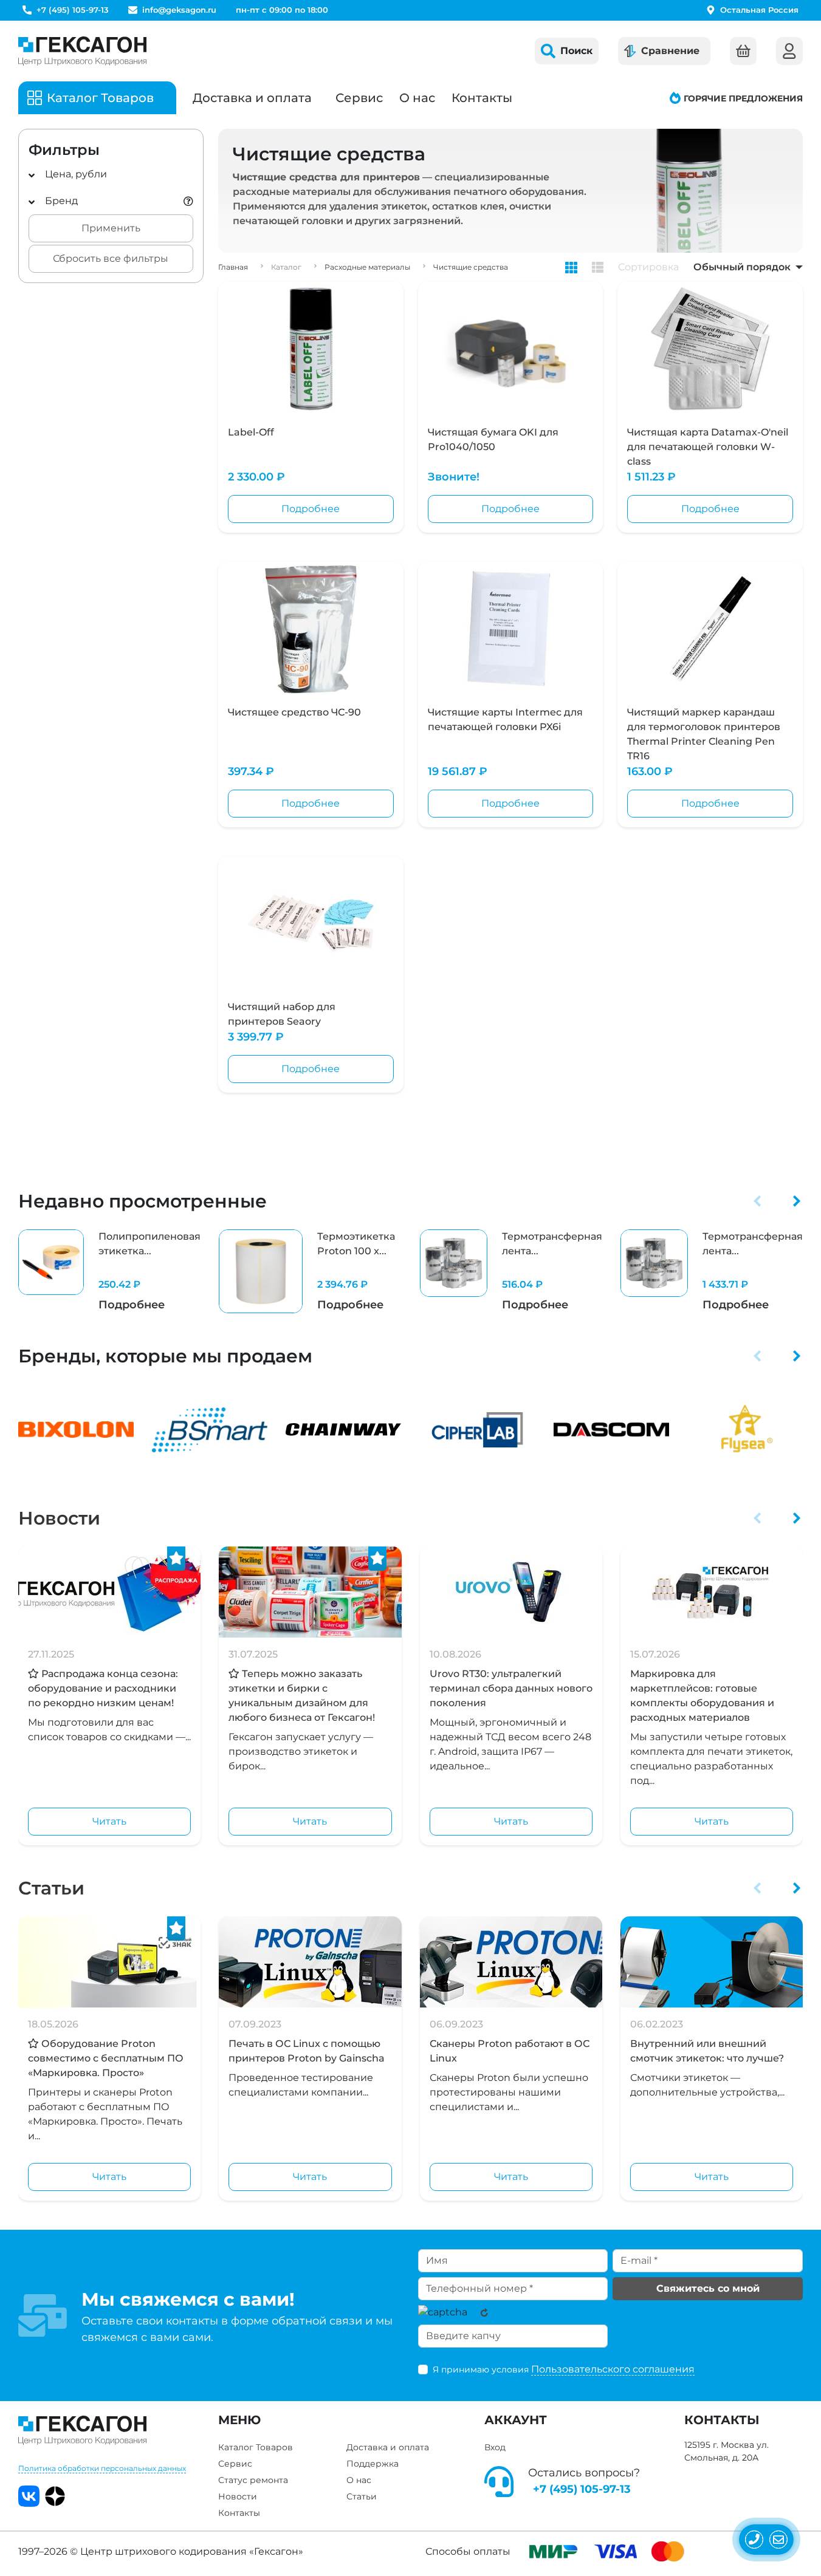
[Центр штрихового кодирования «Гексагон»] (82, 51)
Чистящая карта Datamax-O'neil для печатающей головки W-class (708, 447)
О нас (417, 98)
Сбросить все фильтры (111, 258)
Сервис (359, 98)
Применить (111, 228)
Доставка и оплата (252, 98)
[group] (109, 1271)
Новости (59, 1518)
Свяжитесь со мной (708, 2288)
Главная (233, 267)
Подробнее (311, 509)
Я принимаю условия (564, 2369)
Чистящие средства (471, 267)
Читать (109, 1821)
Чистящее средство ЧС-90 (294, 712)
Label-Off (251, 432)
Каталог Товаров (256, 2447)
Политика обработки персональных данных (102, 2468)
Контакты (482, 98)
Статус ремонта (253, 2480)
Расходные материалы (367, 267)
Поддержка (373, 2464)
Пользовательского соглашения (613, 2369)
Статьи (51, 1888)
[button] (757, 1201)
